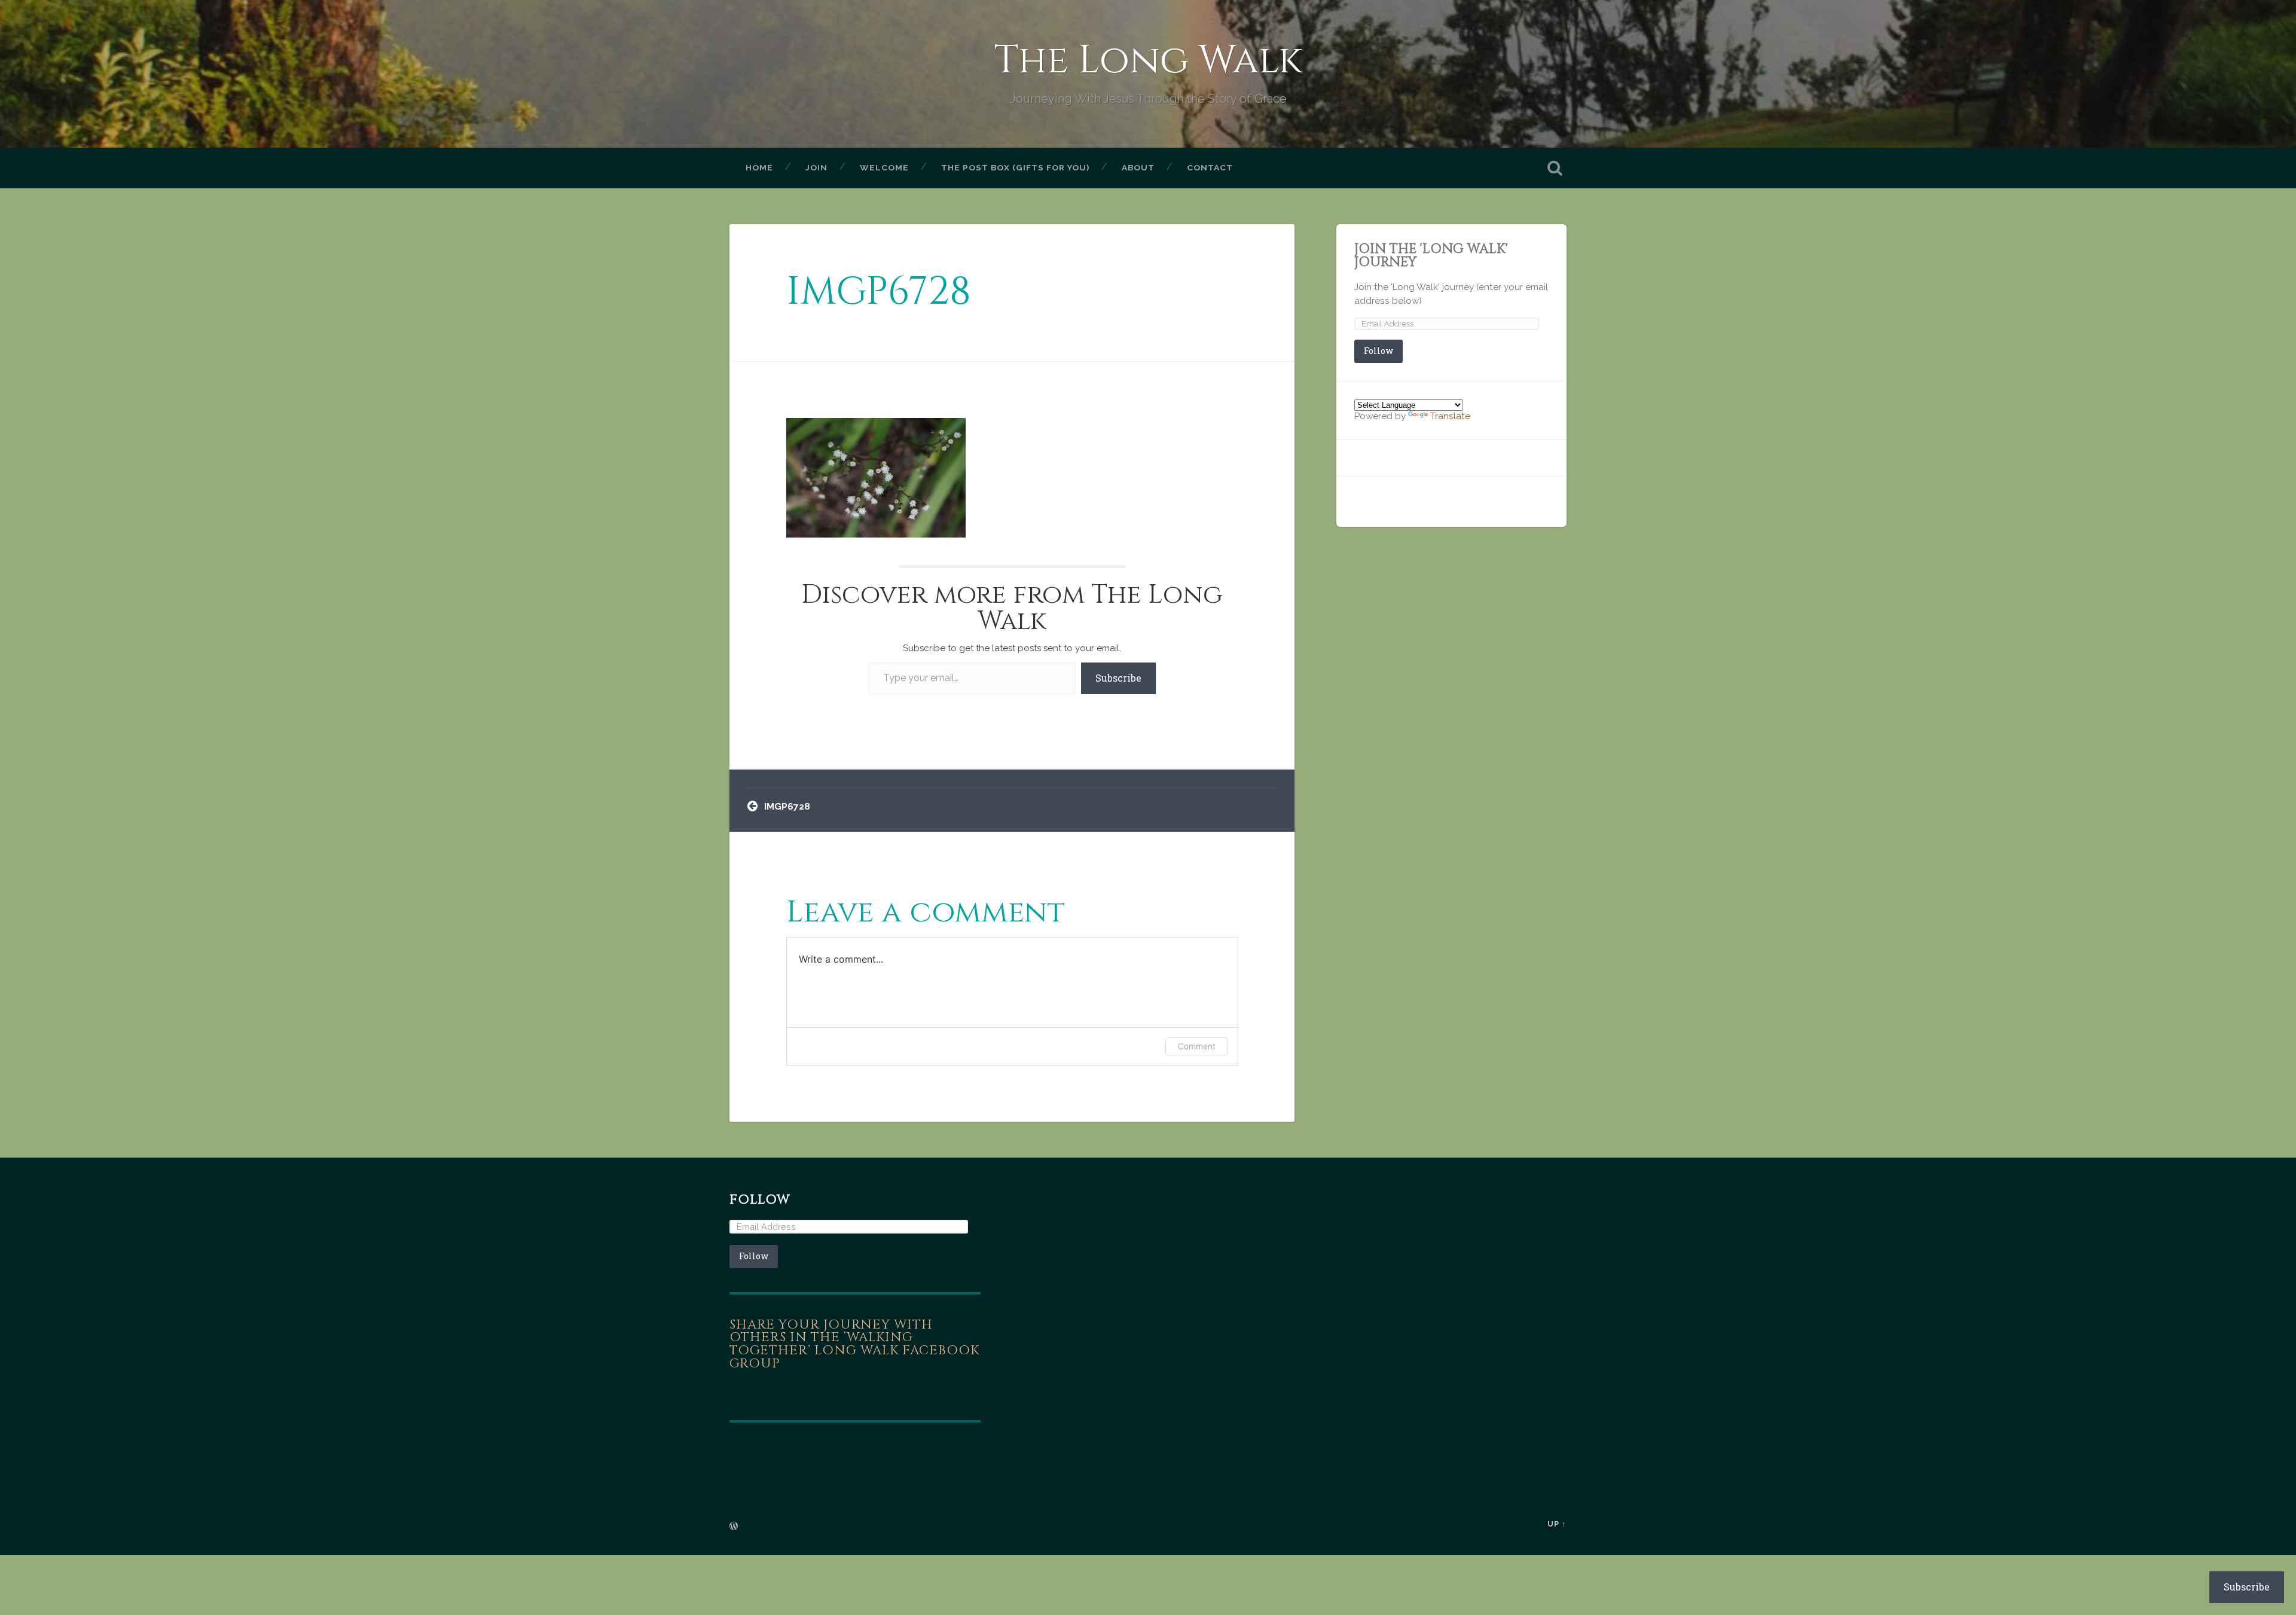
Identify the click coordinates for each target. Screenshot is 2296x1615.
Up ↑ (1557, 1524)
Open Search (1555, 168)
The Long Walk (1148, 61)
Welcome (884, 167)
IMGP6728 (879, 292)
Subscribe (1118, 678)
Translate (1450, 416)
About (1138, 167)
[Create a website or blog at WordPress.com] (734, 1527)
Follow (1378, 351)
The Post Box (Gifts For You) (1015, 167)
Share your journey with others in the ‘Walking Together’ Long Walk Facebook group (854, 1344)
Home (759, 167)
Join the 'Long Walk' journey (1431, 255)
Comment (1197, 1046)
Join (816, 167)
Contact (1210, 167)
